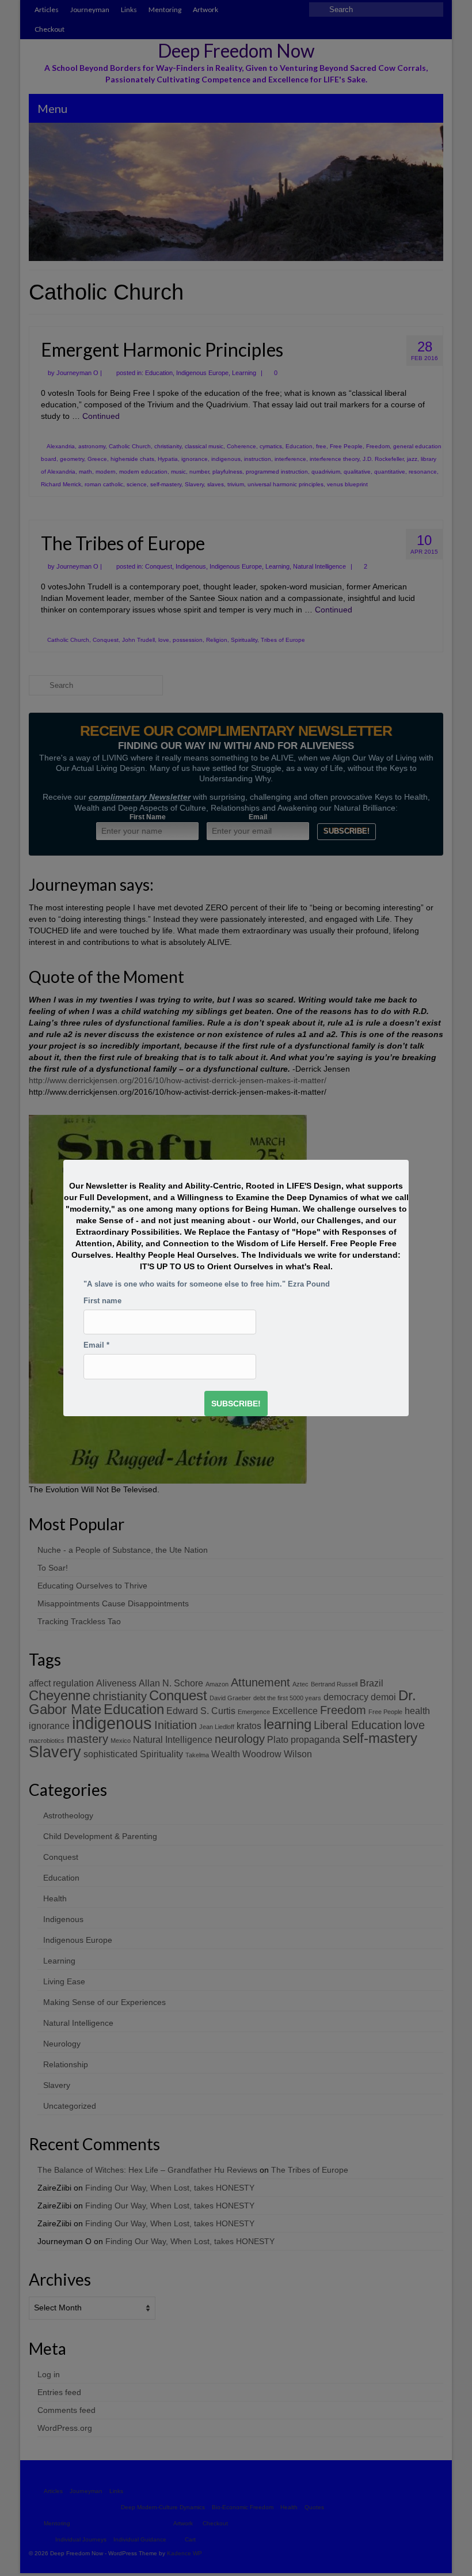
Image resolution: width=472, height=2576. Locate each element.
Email (96, 1345)
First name (102, 1301)
